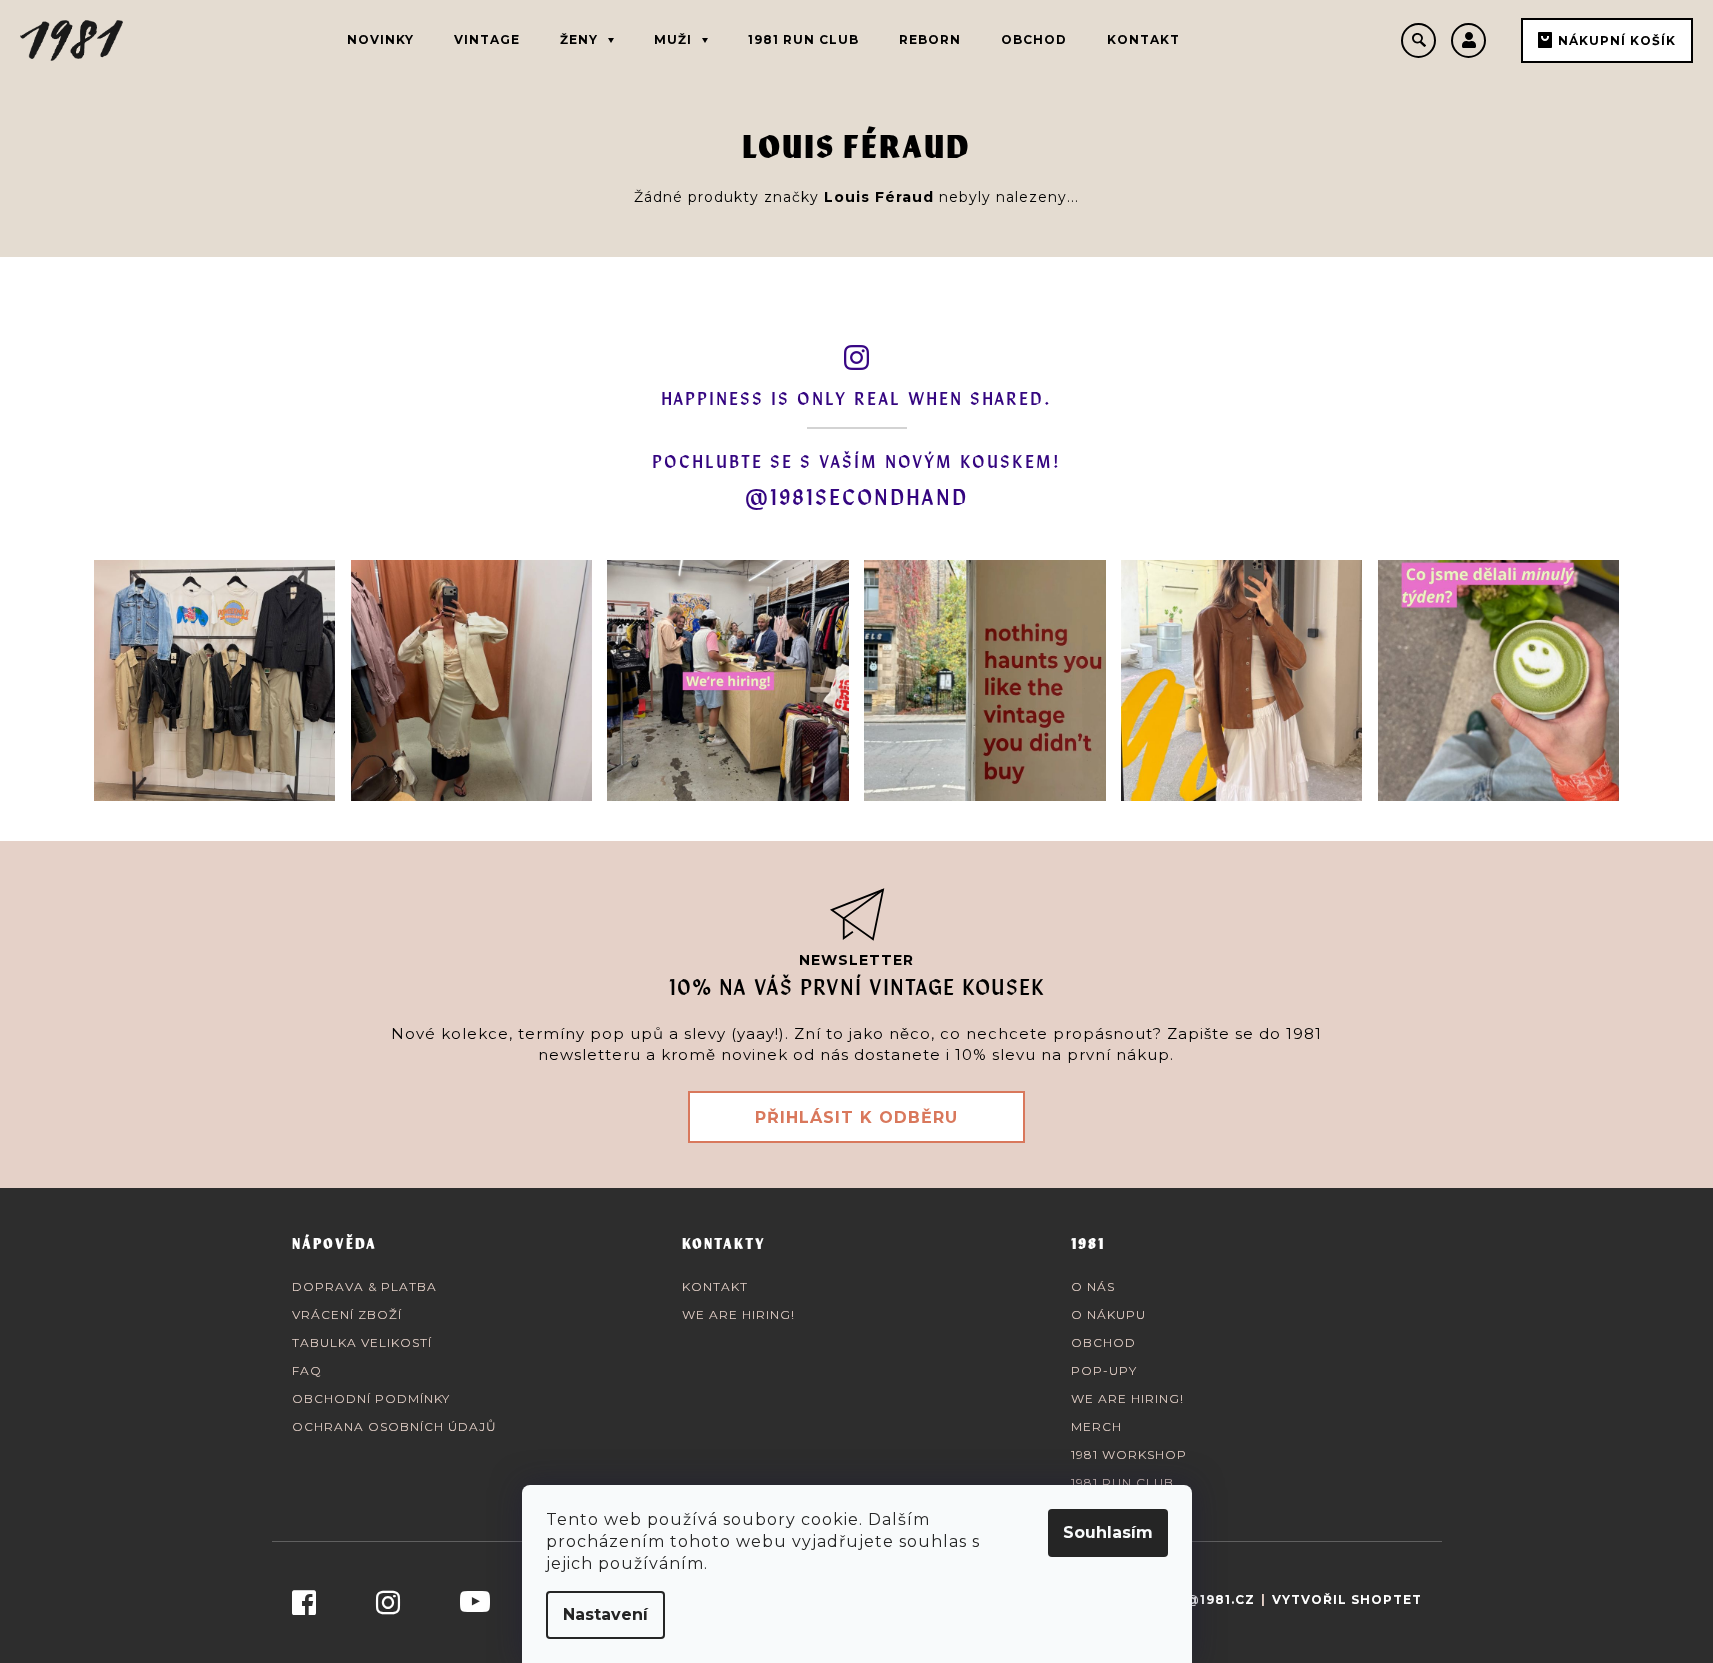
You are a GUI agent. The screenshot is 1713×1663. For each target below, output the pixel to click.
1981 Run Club (1122, 1482)
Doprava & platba (364, 1286)
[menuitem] (380, 40)
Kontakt (715, 1286)
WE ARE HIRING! (738, 1314)
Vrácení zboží (347, 1314)
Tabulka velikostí (362, 1342)
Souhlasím (1108, 1532)
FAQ (307, 1370)
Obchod (1103, 1342)
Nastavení (605, 1614)
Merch (1096, 1426)
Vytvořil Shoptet (1347, 1599)
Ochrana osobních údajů (394, 1426)
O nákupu (1108, 1314)
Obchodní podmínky (371, 1398)
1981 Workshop (1129, 1454)
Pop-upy (1104, 1370)
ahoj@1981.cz (1200, 1599)
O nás (1093, 1286)
